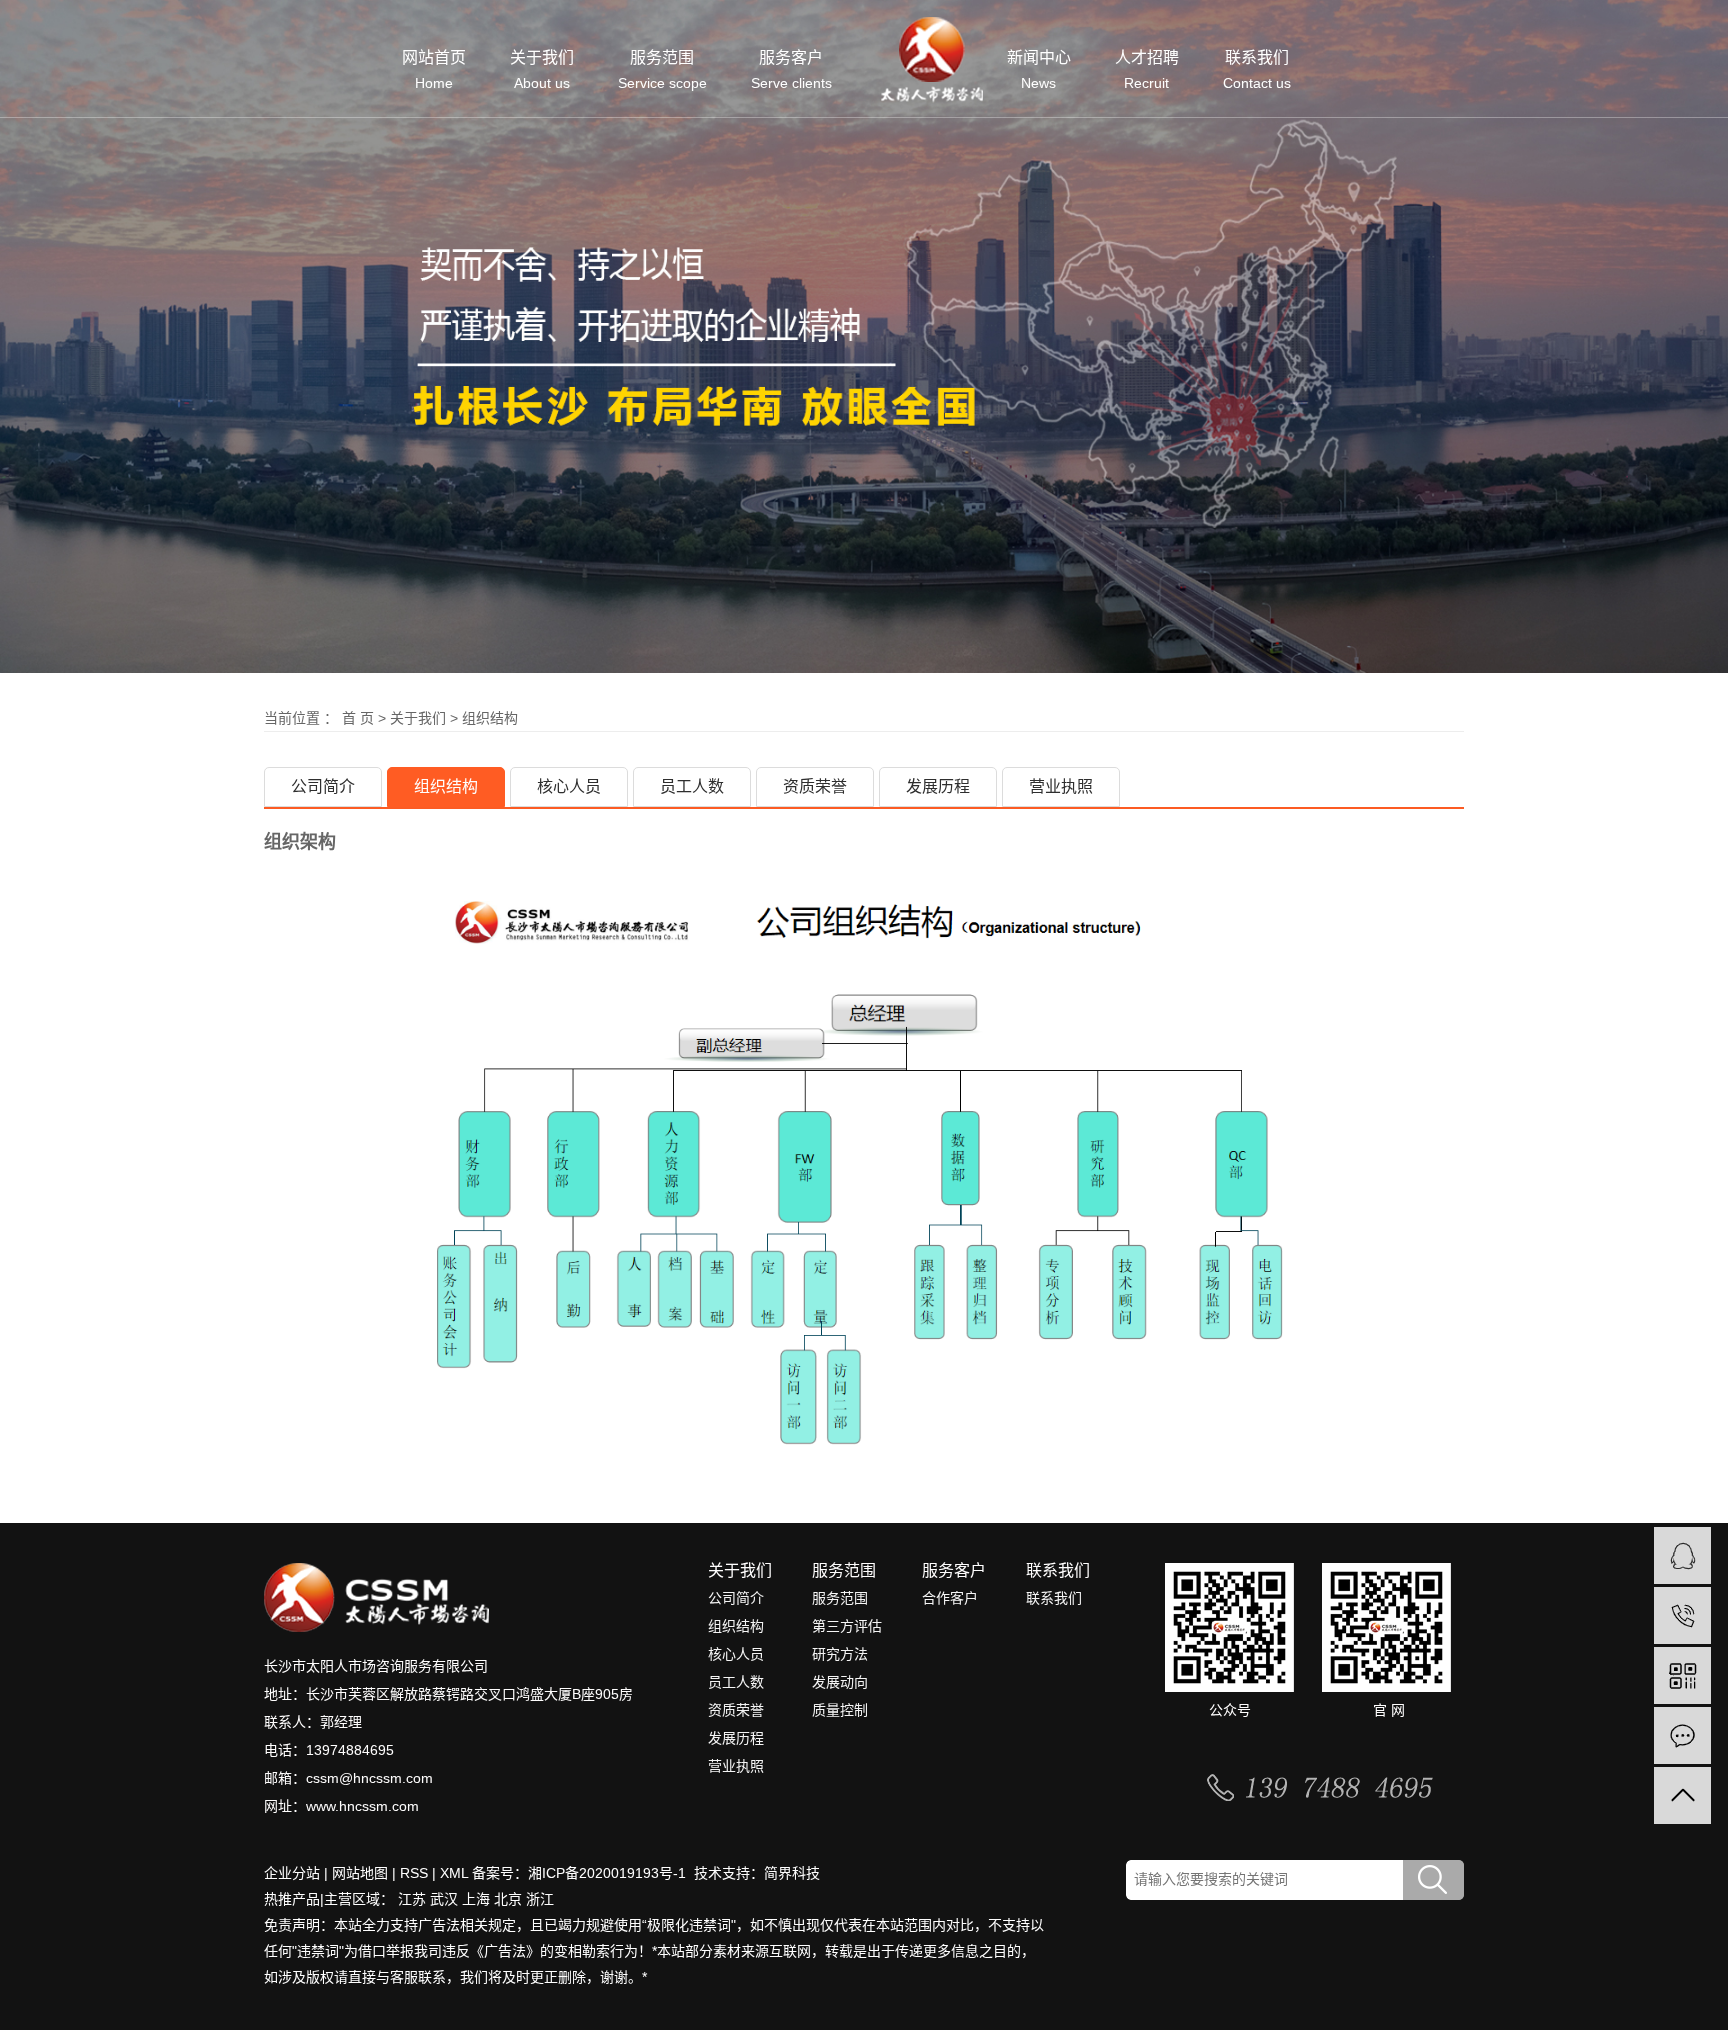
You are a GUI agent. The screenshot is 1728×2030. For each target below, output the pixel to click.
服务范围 (662, 70)
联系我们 (1257, 70)
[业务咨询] (1682, 1555)
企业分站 (292, 1873)
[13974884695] (1682, 1615)
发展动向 (840, 1682)
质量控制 (840, 1710)
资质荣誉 (815, 786)
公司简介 (323, 786)
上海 (476, 1899)
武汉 (444, 1899)
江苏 (412, 1899)
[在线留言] (1682, 1735)
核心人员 (569, 786)
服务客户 (791, 70)
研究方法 (840, 1654)
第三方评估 (847, 1626)
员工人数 (692, 786)
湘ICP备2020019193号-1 (609, 1873)
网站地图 (360, 1873)
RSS (414, 1873)
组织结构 (446, 786)
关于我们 (542, 70)
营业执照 (1061, 786)
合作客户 (950, 1598)
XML (454, 1873)
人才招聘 (1147, 70)
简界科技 (792, 1873)
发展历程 (938, 786)
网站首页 (434, 70)
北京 (508, 1899)
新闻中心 (1039, 70)
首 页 (358, 718)
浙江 (540, 1899)
